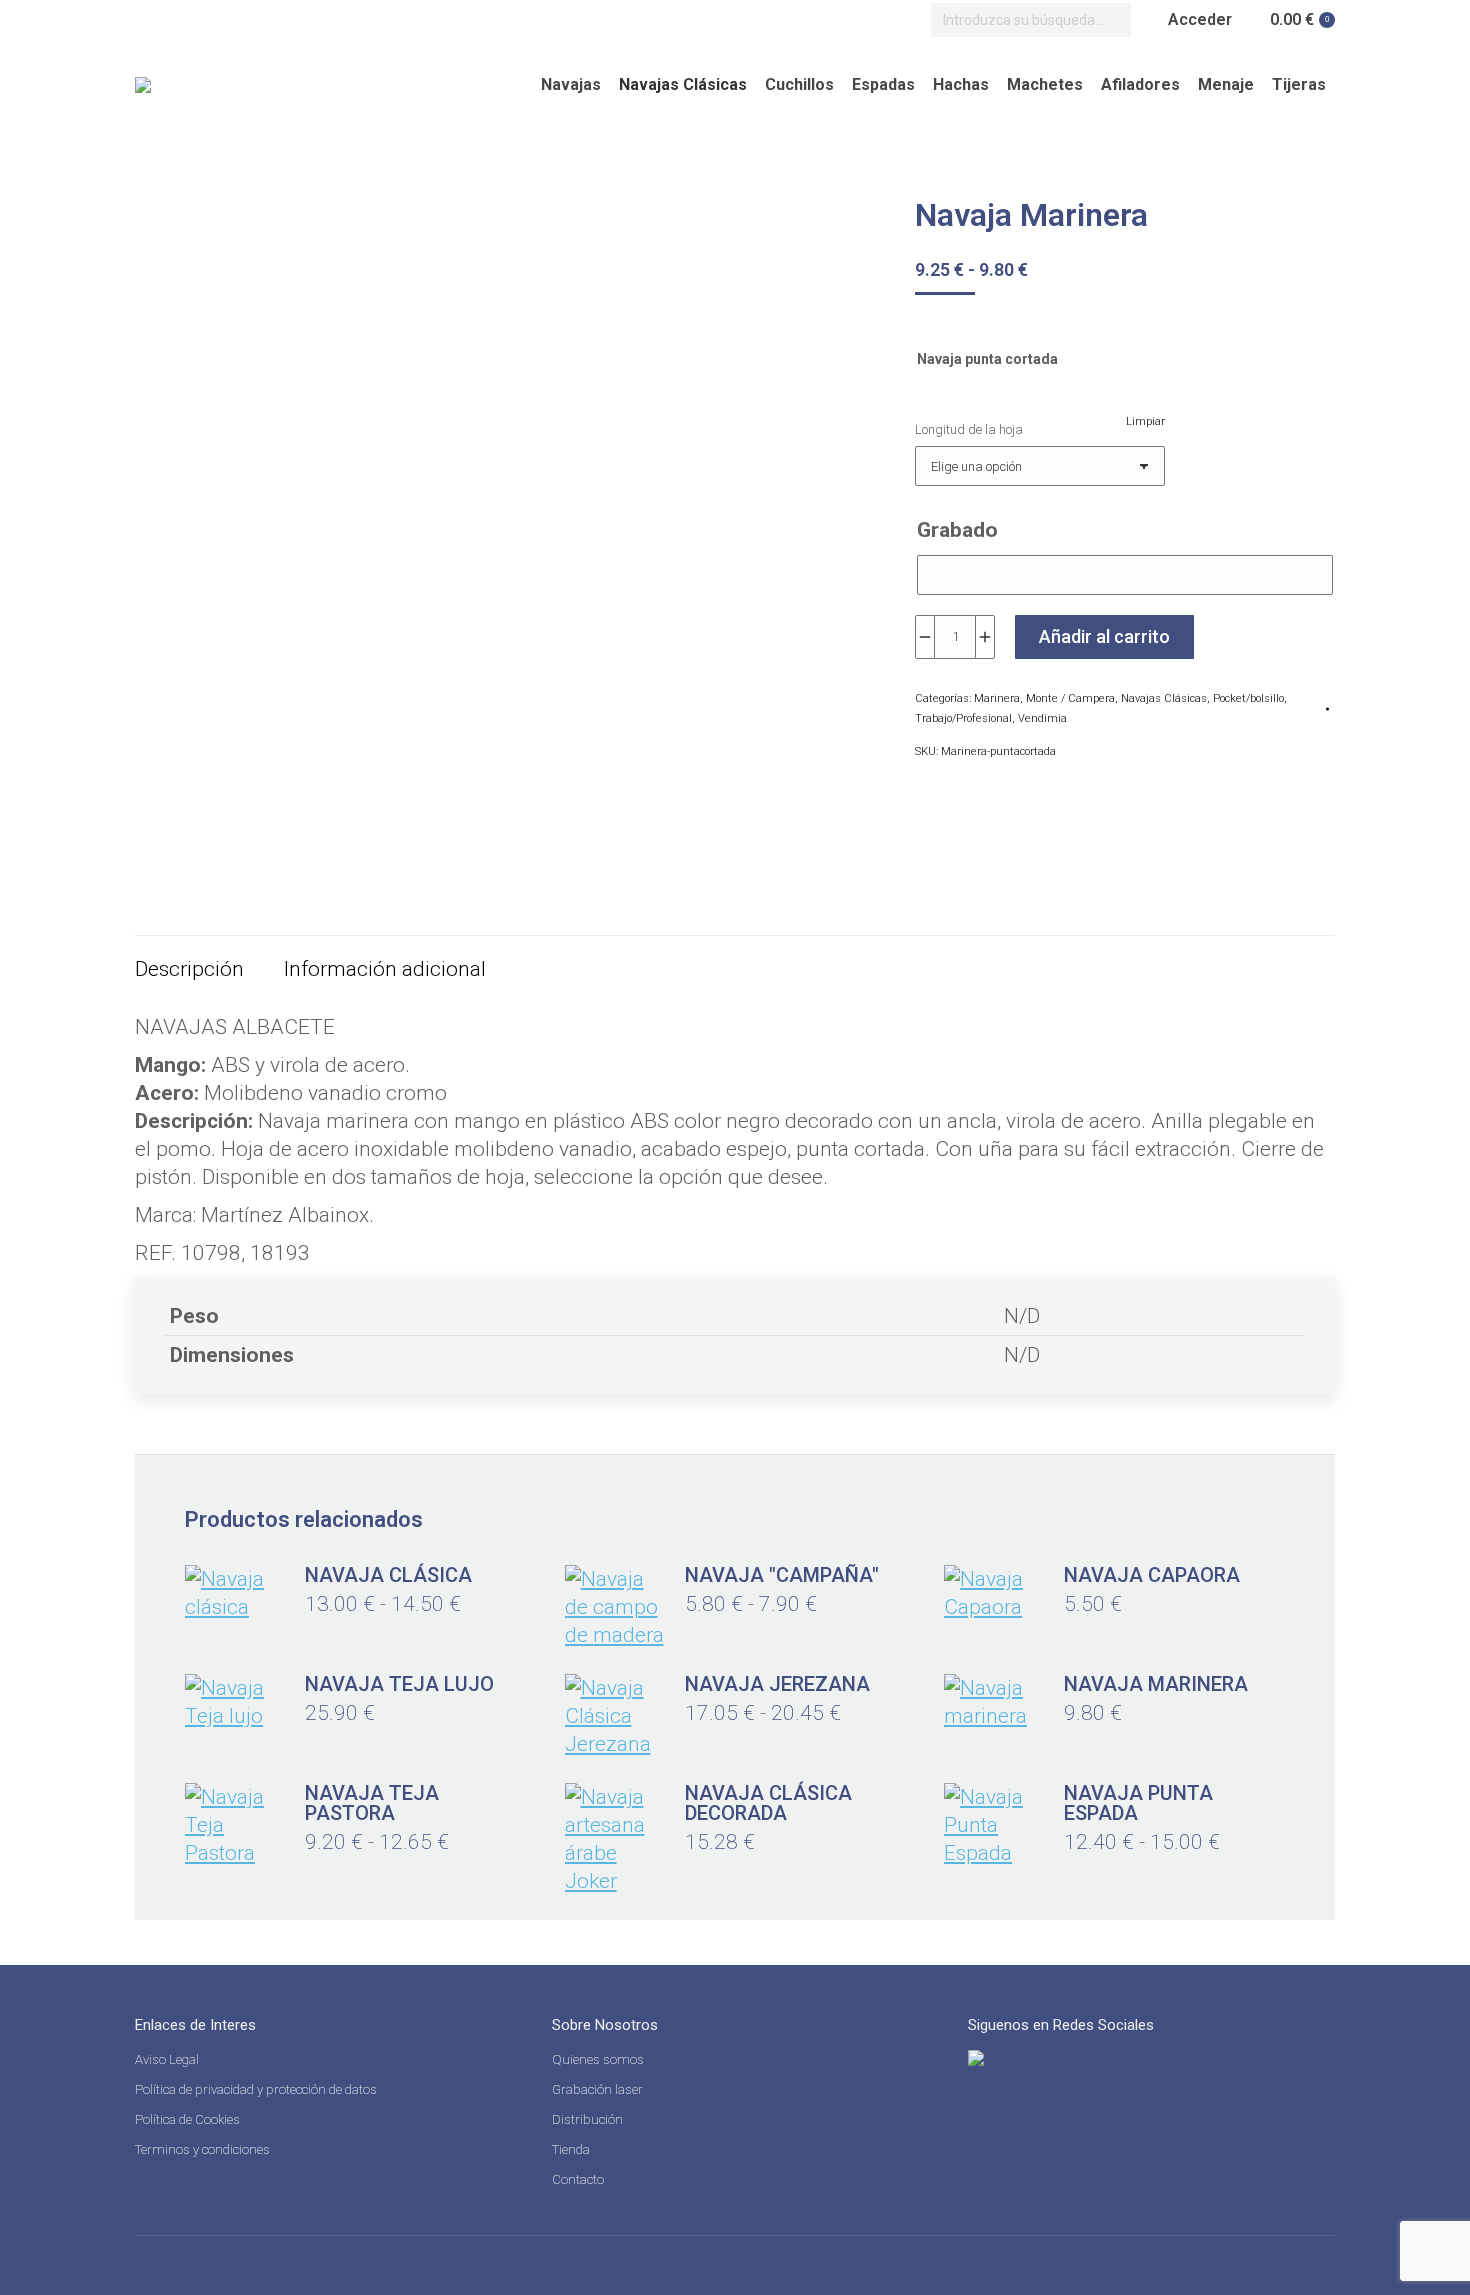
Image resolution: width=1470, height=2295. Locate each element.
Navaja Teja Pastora (372, 1803)
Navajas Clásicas (1164, 698)
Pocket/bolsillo (1248, 698)
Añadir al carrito (1104, 636)
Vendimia (1042, 718)
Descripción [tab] (189, 969)
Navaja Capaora (1152, 1575)
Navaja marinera (1156, 1684)
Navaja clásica (388, 1575)
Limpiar (1145, 421)
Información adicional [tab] (385, 969)
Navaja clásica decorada (768, 1803)
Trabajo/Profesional (963, 718)
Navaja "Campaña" (782, 1575)
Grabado (957, 530)
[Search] (1111, 20)
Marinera (997, 698)
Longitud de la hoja (969, 429)
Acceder (1200, 19)
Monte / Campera (1070, 698)
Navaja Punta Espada (1138, 1803)
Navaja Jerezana (777, 1684)
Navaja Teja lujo (399, 1684)
